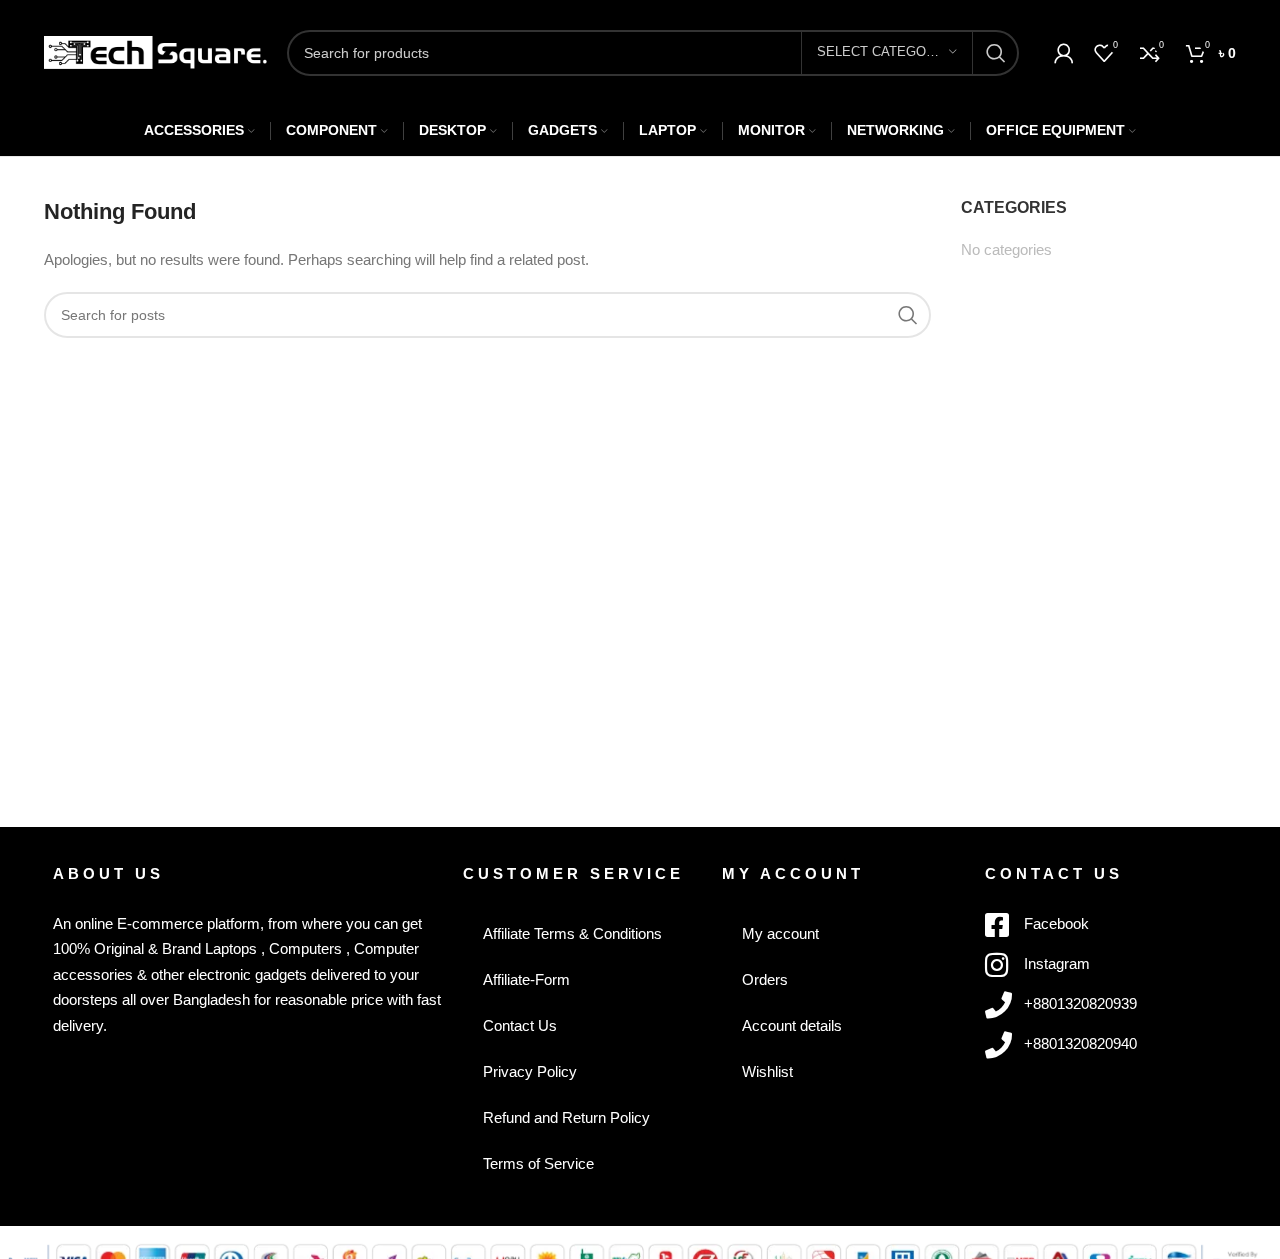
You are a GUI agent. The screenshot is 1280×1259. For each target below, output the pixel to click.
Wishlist (767, 1071)
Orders (765, 979)
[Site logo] (155, 50)
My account (780, 933)
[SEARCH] (996, 53)
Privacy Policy (530, 1071)
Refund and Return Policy (566, 1117)
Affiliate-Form (526, 979)
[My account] (1064, 53)
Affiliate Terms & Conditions (572, 933)
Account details (792, 1025)
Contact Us (520, 1025)
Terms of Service (538, 1163)
